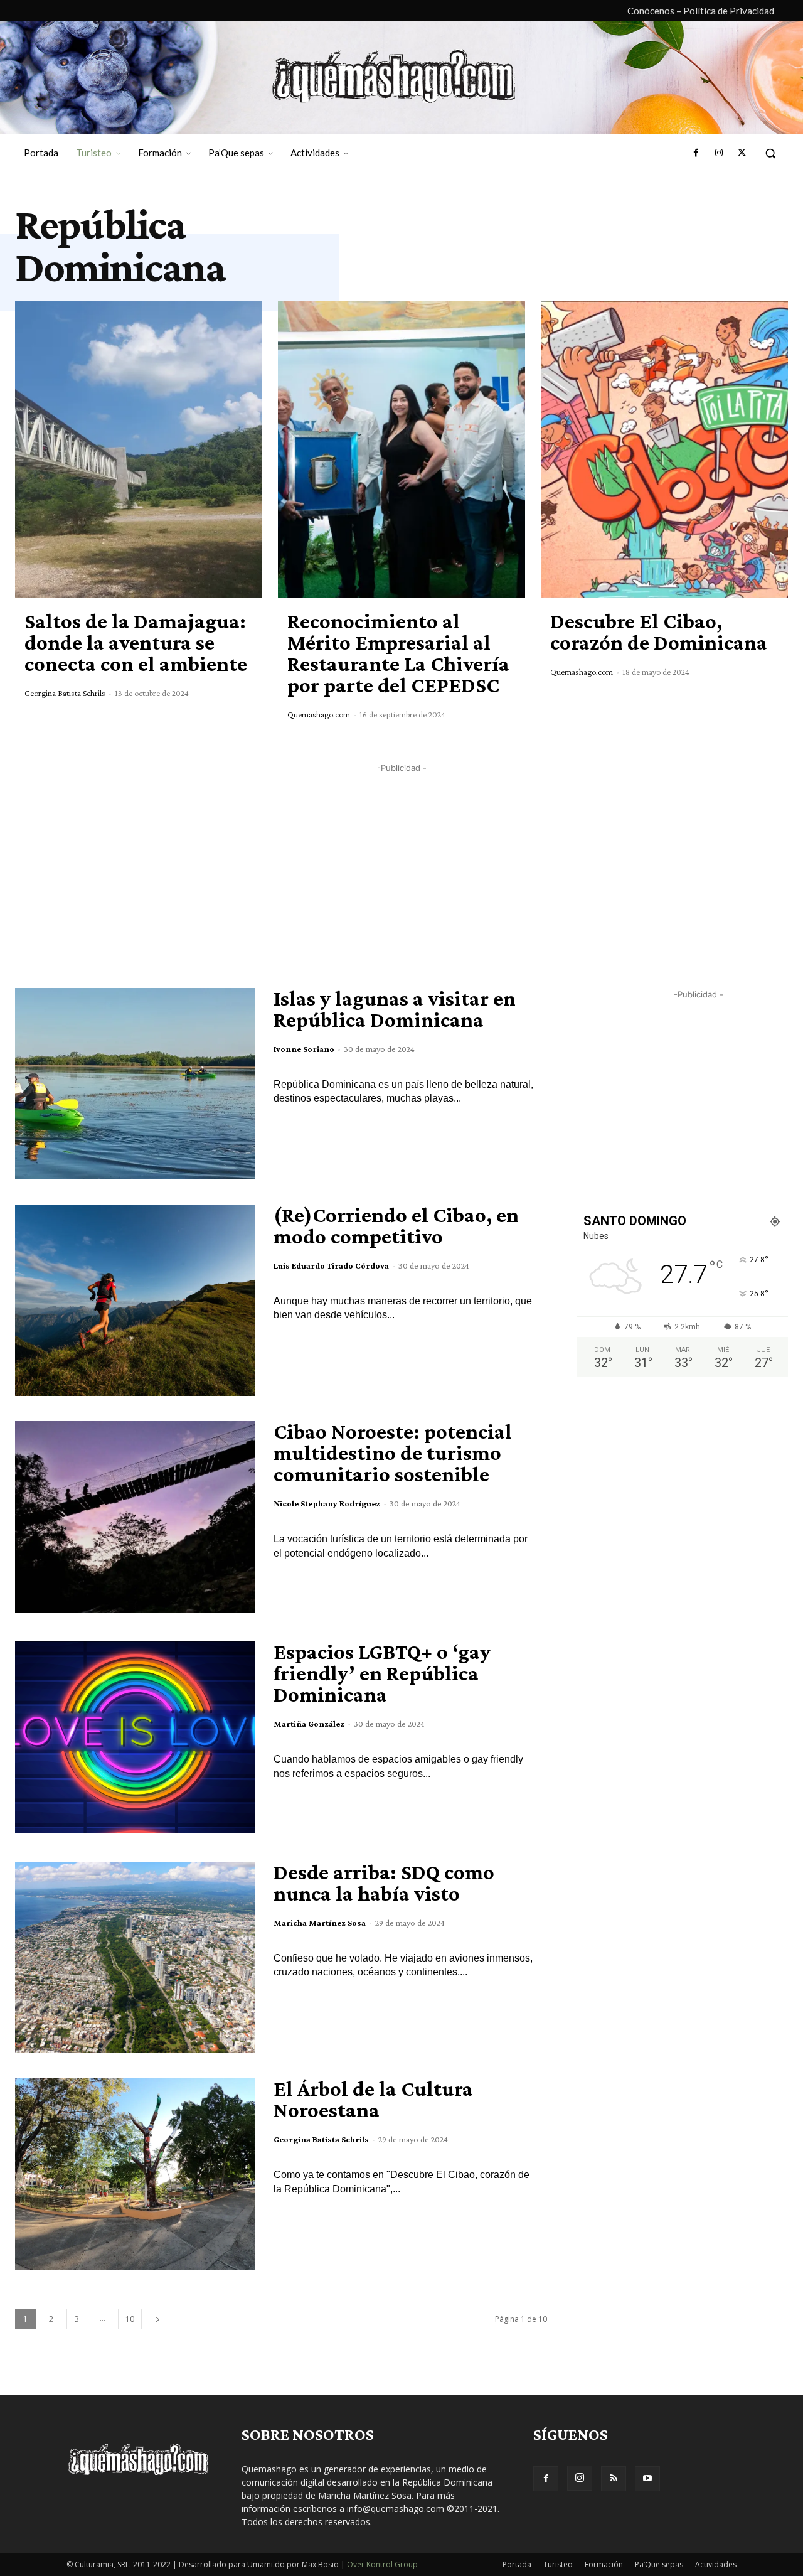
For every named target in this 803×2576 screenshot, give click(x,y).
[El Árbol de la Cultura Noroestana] (135, 2174)
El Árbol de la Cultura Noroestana (373, 2099)
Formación (604, 2564)
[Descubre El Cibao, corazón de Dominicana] (664, 450)
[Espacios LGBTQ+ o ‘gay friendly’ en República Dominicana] (135, 1737)
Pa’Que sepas (659, 2564)
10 (130, 2319)
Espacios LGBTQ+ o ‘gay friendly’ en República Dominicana (382, 1673)
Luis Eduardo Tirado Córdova (331, 1265)
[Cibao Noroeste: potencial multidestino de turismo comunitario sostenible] (135, 1517)
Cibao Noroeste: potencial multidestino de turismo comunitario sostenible (393, 1453)
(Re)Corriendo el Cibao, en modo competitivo (396, 1226)
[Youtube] (647, 2479)
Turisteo (558, 2564)
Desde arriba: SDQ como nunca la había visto (384, 1883)
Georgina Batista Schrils (65, 693)
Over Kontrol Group (382, 2564)
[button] (770, 153)
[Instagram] (718, 153)
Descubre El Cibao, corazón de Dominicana (659, 632)
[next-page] (157, 2319)
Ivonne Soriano (304, 1049)
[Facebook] (696, 153)
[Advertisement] (401, 862)
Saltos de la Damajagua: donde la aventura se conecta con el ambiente (136, 642)
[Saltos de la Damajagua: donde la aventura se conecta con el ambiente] (139, 450)
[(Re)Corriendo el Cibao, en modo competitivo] (135, 1300)
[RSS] (614, 2479)
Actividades (716, 2564)
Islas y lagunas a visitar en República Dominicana (395, 1009)
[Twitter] (742, 153)
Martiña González (309, 1724)
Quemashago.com (319, 714)
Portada (517, 2564)
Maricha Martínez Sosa (320, 1923)
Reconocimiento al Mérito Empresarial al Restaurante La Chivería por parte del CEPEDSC (398, 653)
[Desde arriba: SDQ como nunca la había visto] (135, 1957)
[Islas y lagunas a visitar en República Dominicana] (135, 1084)
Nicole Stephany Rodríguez (327, 1503)
